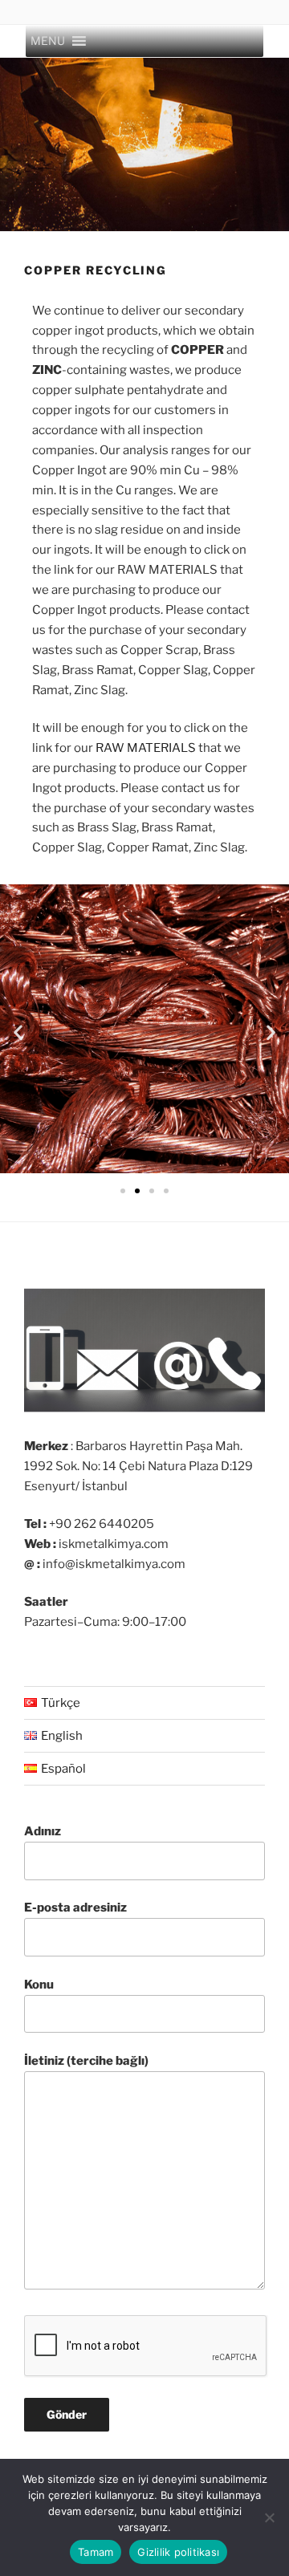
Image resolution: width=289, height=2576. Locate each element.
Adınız (43, 1831)
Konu (39, 1985)
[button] (48, 41)
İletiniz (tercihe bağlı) (86, 2061)
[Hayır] (269, 2517)
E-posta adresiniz (75, 1908)
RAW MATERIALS (146, 748)
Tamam (96, 2552)
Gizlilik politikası (178, 2552)
